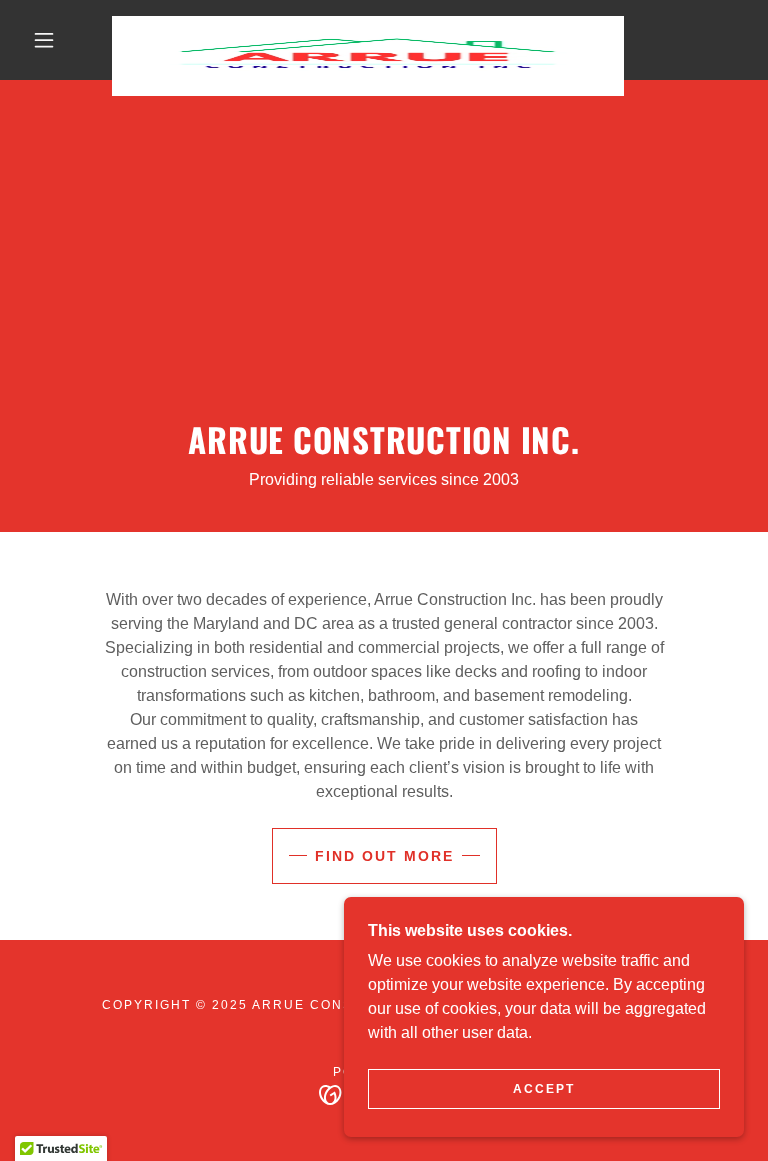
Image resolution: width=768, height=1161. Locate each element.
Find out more (384, 856)
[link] (368, 24)
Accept (544, 1089)
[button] (44, 40)
